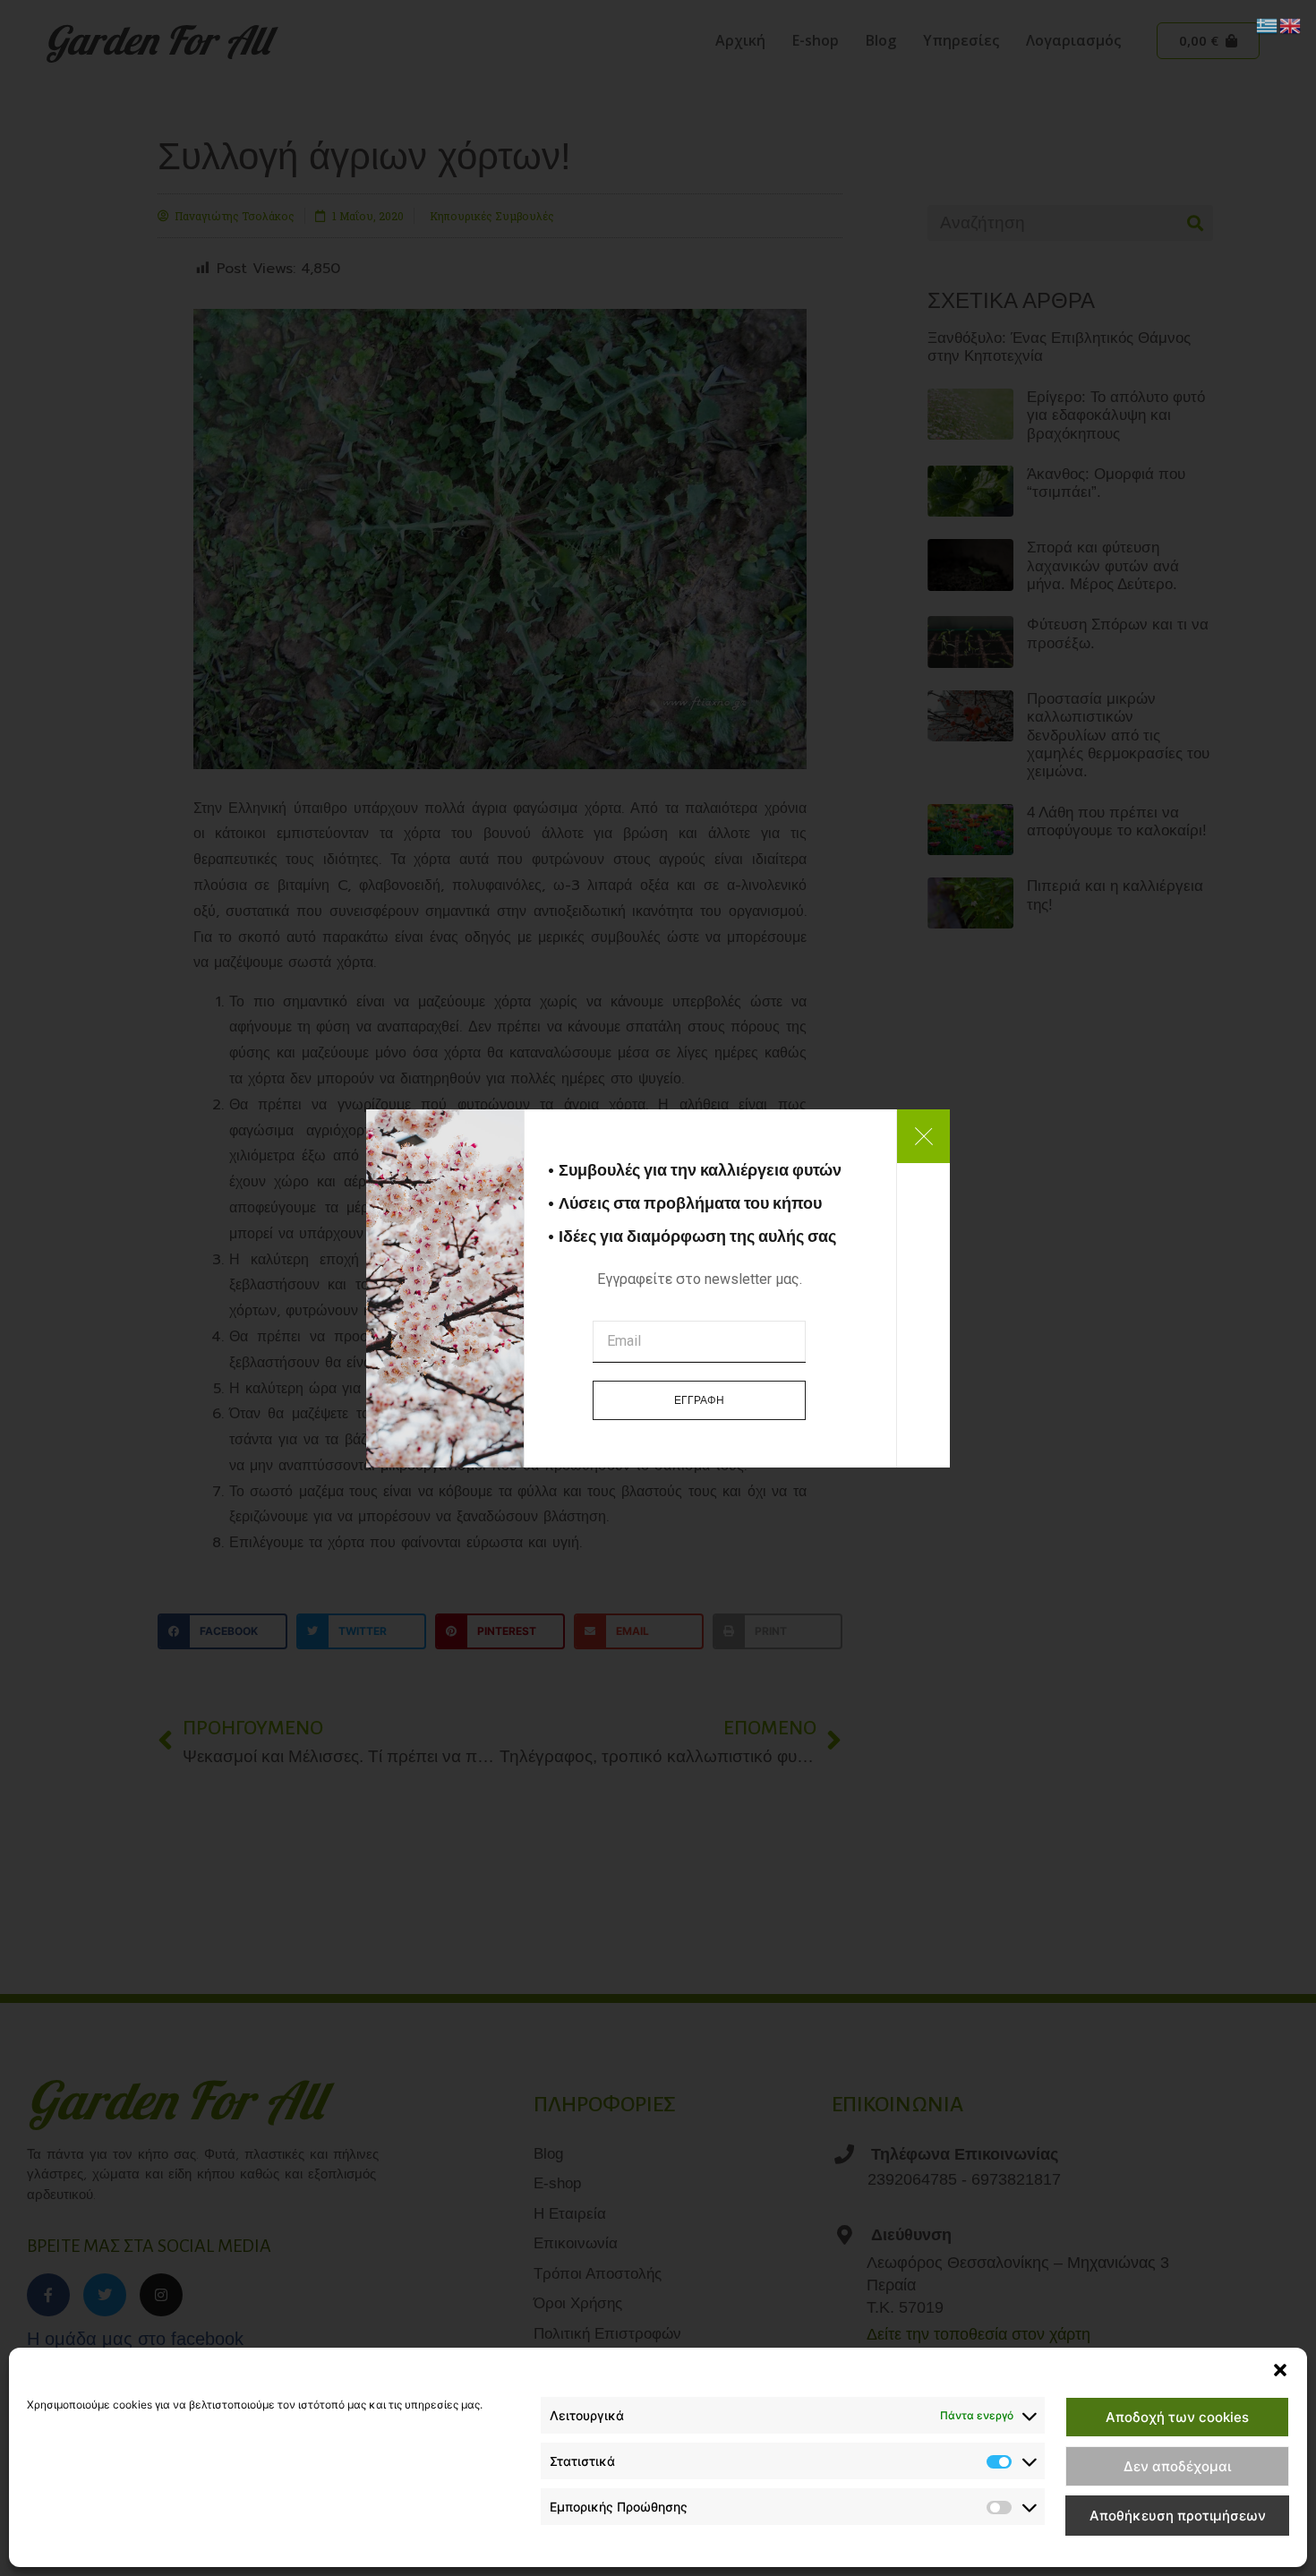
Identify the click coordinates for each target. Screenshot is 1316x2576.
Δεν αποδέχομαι (1177, 2466)
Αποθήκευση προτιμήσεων (1178, 2516)
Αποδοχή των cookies (1177, 2417)
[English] (1291, 24)
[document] (658, 1288)
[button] (1280, 2370)
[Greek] (1268, 24)
